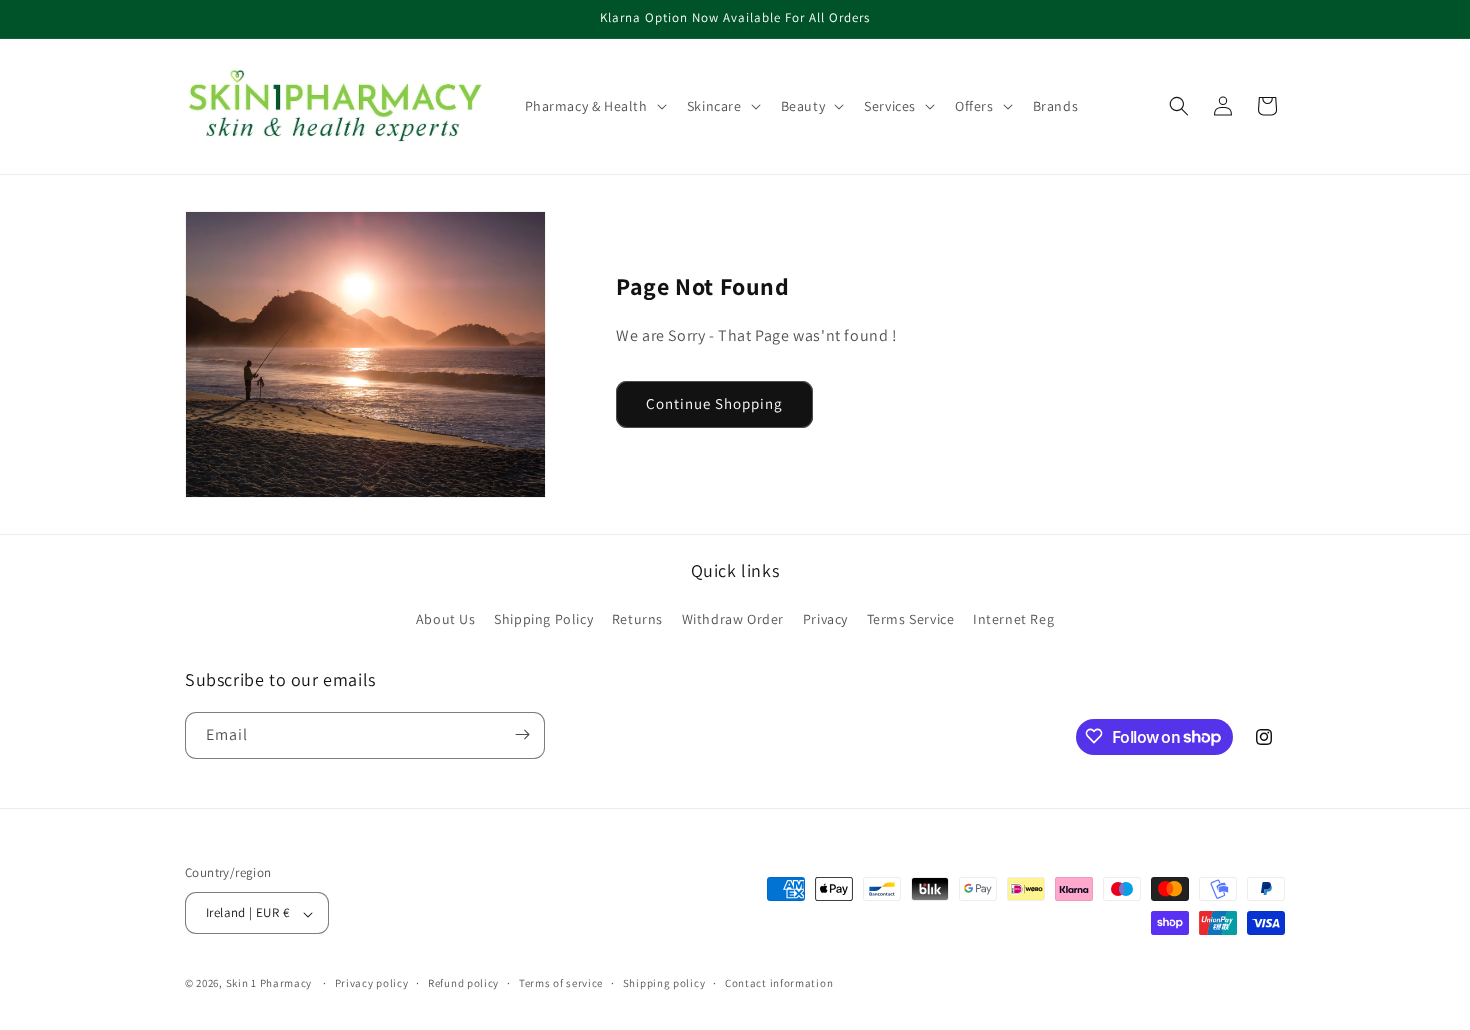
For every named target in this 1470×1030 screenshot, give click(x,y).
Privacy (825, 620)
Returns (637, 620)
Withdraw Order (733, 620)
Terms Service (911, 620)
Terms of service (561, 983)
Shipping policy (664, 983)
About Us (446, 620)
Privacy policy (372, 983)
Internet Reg (1013, 620)
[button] (594, 106)
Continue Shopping (714, 403)
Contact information (779, 983)
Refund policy (463, 983)
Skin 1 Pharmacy (269, 984)
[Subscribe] (522, 734)
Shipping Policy (543, 620)
